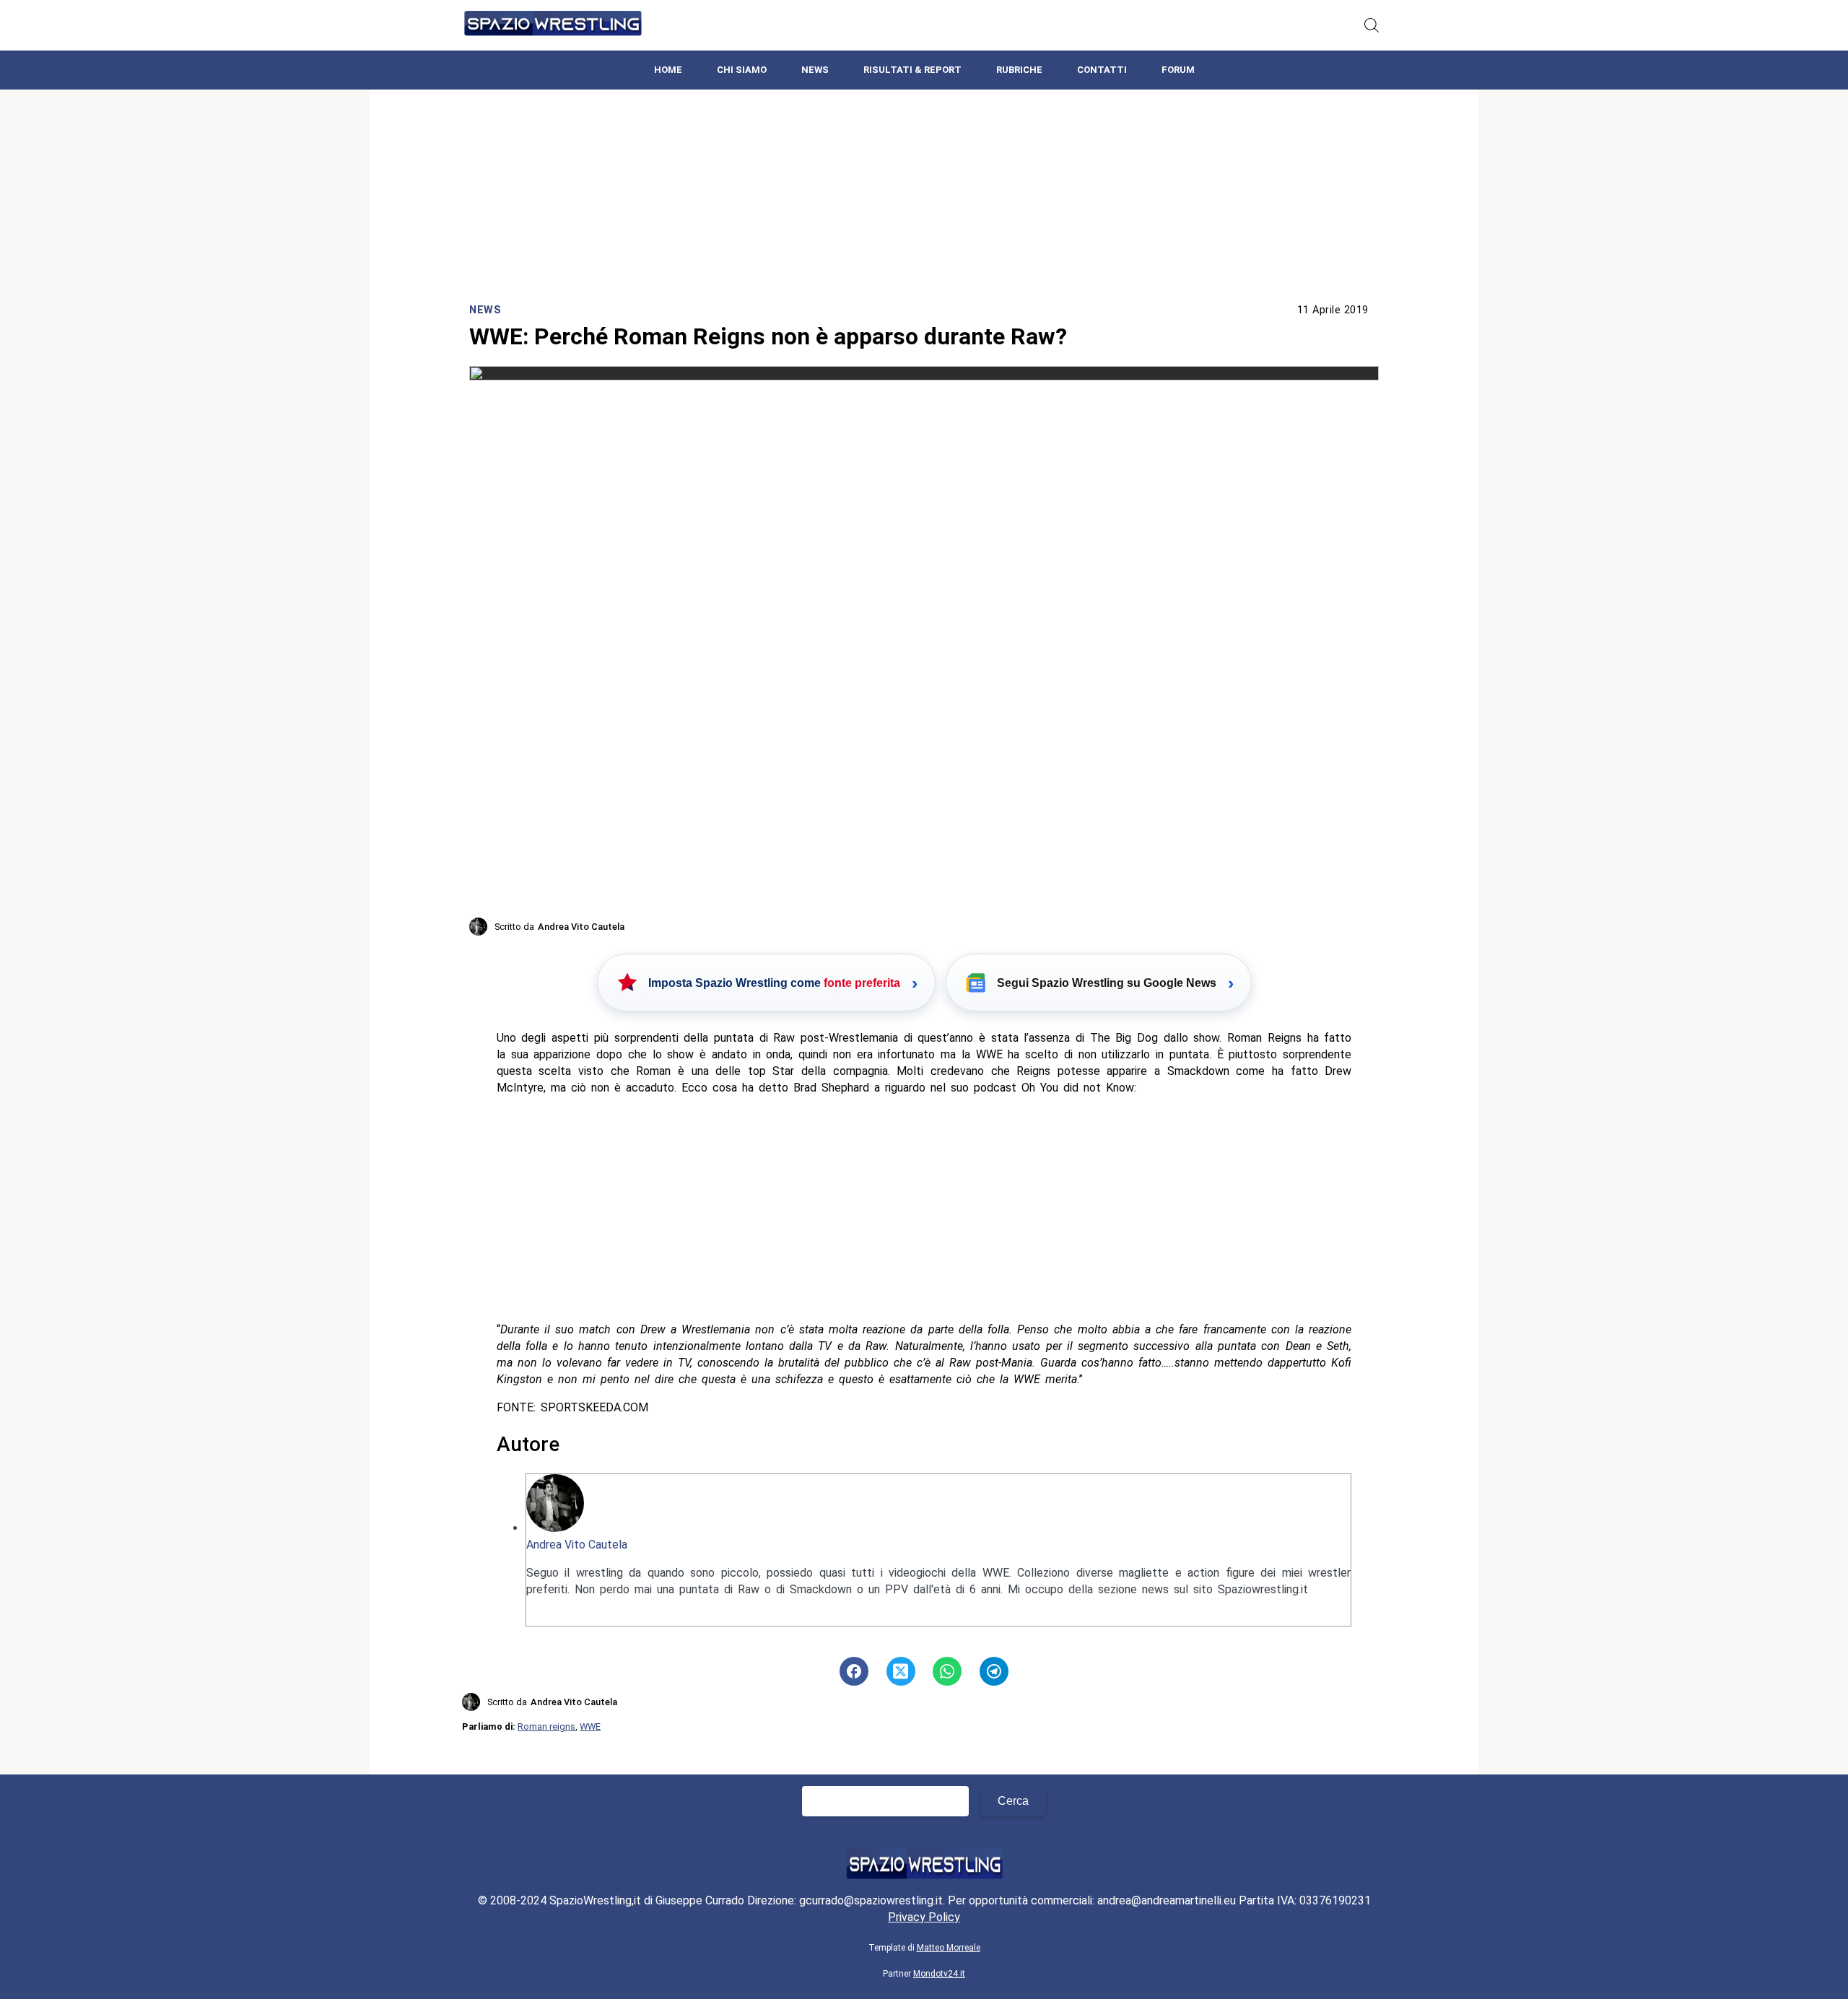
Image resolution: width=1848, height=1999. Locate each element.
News (815, 70)
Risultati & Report (912, 70)
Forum (1178, 70)
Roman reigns (546, 1726)
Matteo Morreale (949, 1948)
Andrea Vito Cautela (577, 1545)
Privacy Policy (924, 1917)
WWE (590, 1726)
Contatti (1102, 70)
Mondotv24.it (939, 1974)
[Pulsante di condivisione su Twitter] (901, 1671)
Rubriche (1019, 70)
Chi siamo (742, 70)
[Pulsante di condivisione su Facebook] (854, 1671)
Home (668, 70)
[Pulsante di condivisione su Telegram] (994, 1671)
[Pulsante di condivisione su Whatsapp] (947, 1671)
